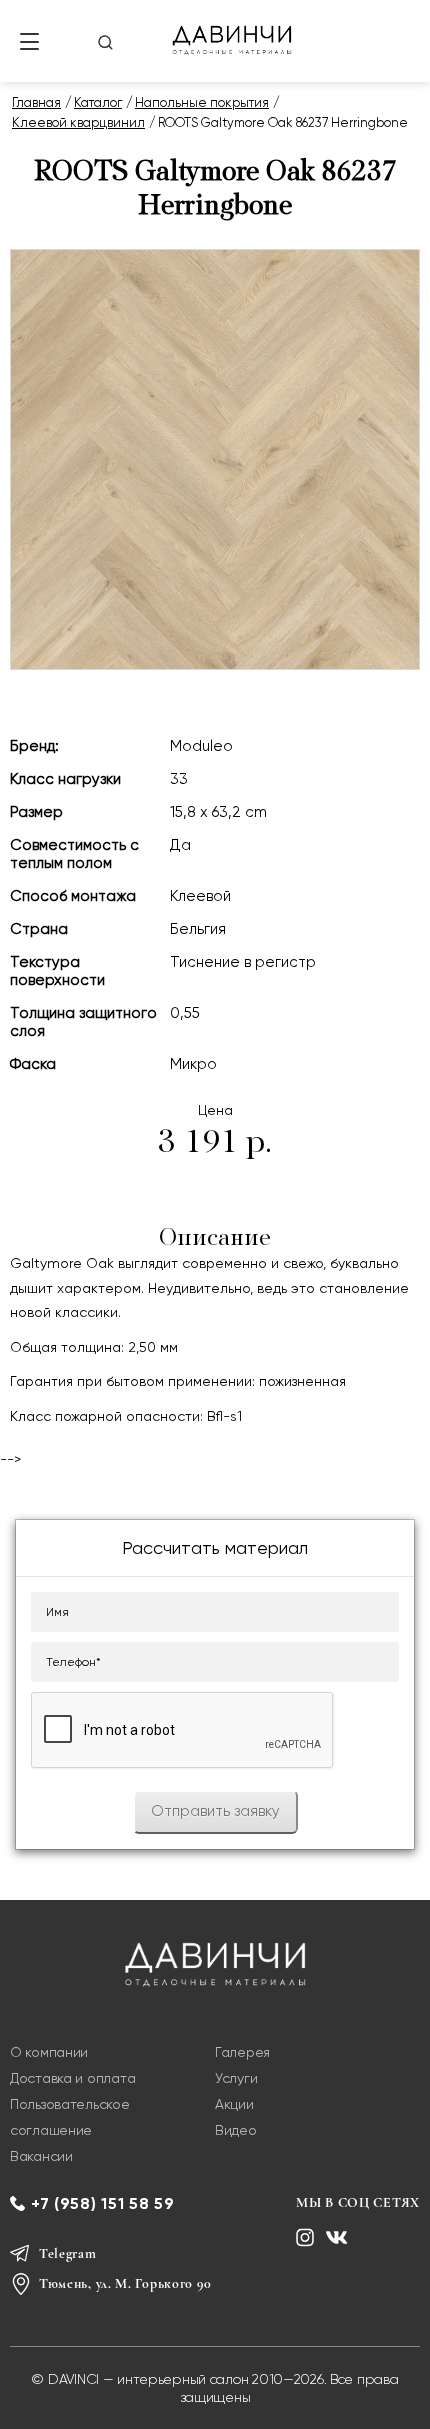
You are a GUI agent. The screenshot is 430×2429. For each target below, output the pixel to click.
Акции (234, 2104)
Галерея (242, 2052)
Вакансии (41, 2156)
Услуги (236, 2078)
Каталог (98, 102)
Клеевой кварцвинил (78, 122)
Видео (236, 2130)
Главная (36, 102)
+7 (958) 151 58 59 (103, 2203)
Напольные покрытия (202, 102)
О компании (49, 2052)
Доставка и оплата (72, 2078)
